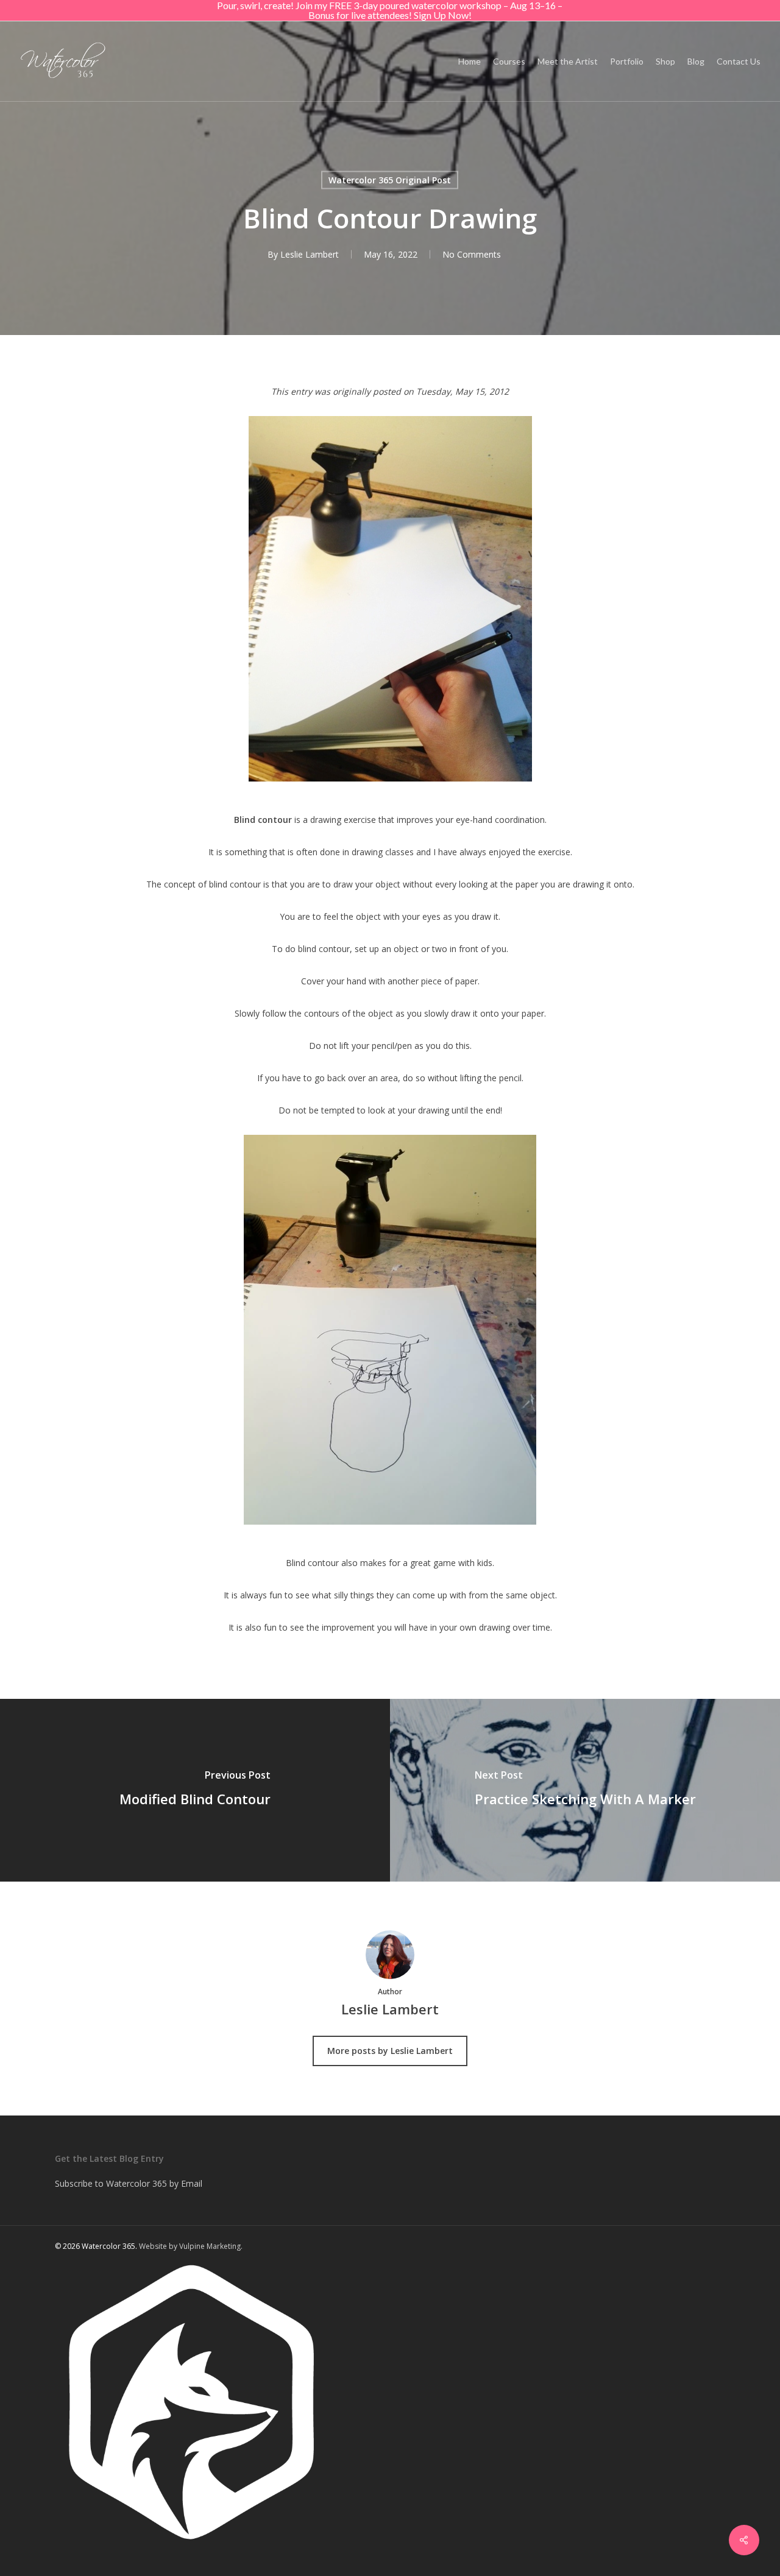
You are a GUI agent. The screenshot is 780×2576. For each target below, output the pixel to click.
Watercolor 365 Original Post (390, 180)
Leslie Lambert (310, 254)
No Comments (472, 254)
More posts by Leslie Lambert (390, 2051)
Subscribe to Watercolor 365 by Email (129, 2183)
